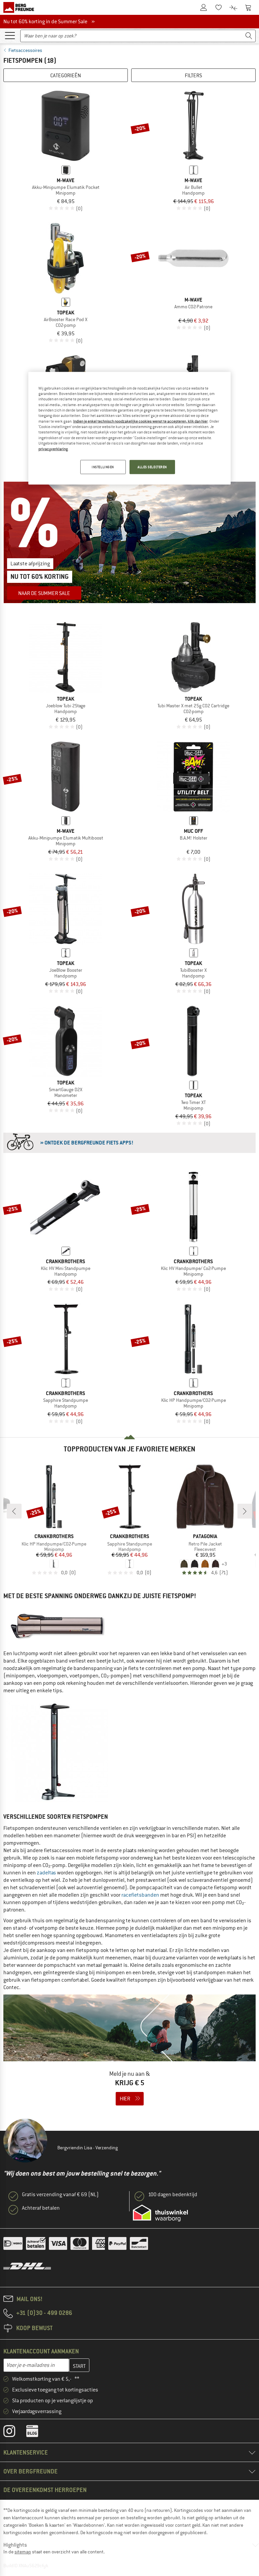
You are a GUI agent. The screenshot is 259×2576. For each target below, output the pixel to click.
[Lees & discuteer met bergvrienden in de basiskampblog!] (37, 2433)
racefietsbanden (140, 1895)
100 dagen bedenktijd (173, 2195)
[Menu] (10, 35)
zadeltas (46, 1873)
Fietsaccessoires (25, 50)
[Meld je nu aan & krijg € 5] (129, 2054)
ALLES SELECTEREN (152, 467)
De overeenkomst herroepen (45, 2490)
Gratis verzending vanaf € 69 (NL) (60, 2195)
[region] (129, 428)
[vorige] (14, 1511)
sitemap (23, 2552)
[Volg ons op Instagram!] (14, 2433)
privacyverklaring (53, 449)
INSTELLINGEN (103, 467)
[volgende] (245, 1511)
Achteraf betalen (41, 2208)
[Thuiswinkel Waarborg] (160, 2213)
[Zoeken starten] (249, 36)
